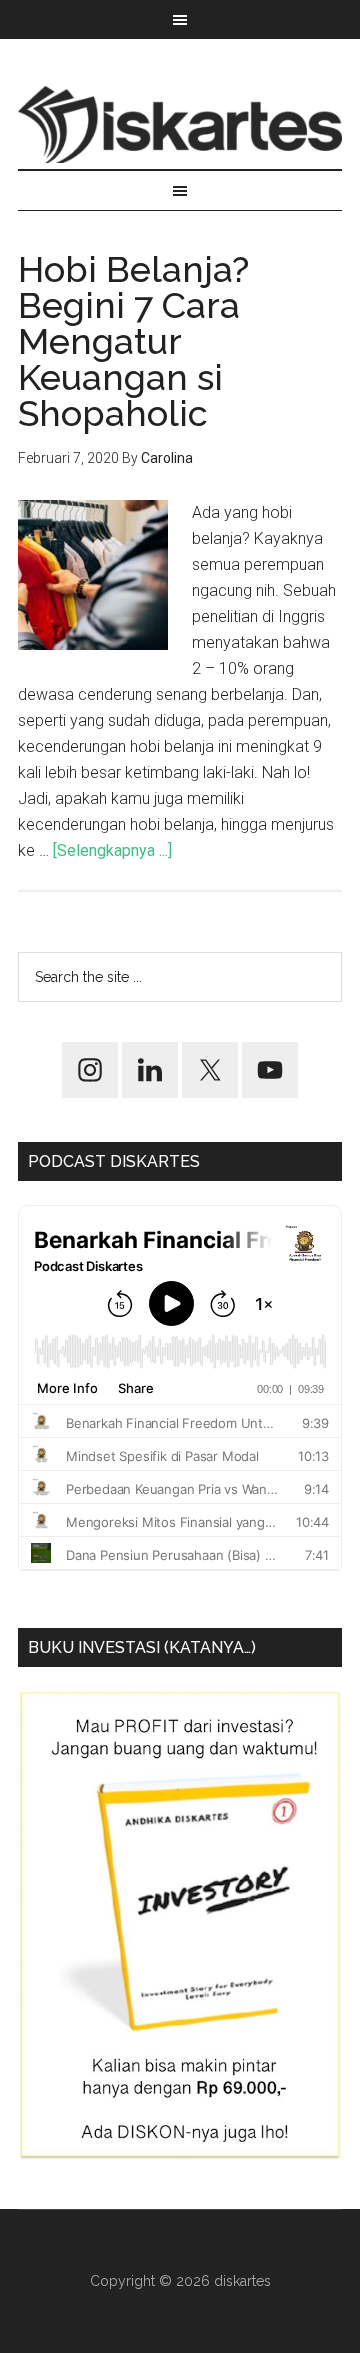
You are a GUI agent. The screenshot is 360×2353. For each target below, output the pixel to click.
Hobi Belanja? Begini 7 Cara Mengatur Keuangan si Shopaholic (133, 341)
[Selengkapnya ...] (112, 850)
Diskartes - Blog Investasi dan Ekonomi (180, 124)
